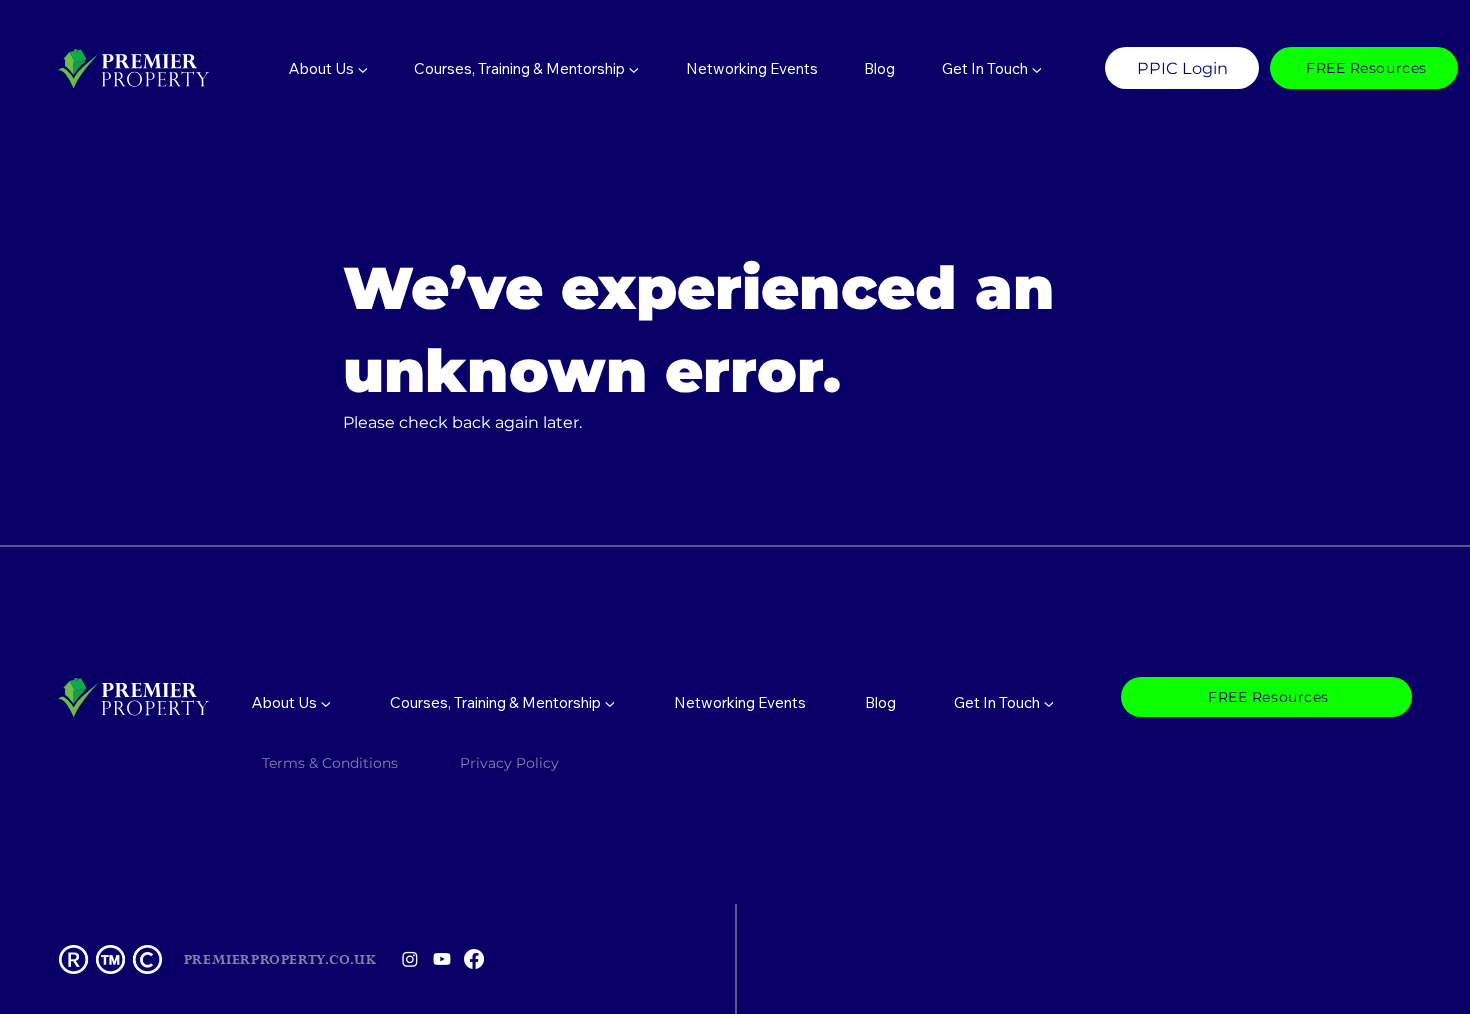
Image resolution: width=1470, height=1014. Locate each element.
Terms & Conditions (330, 763)
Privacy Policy (511, 763)
